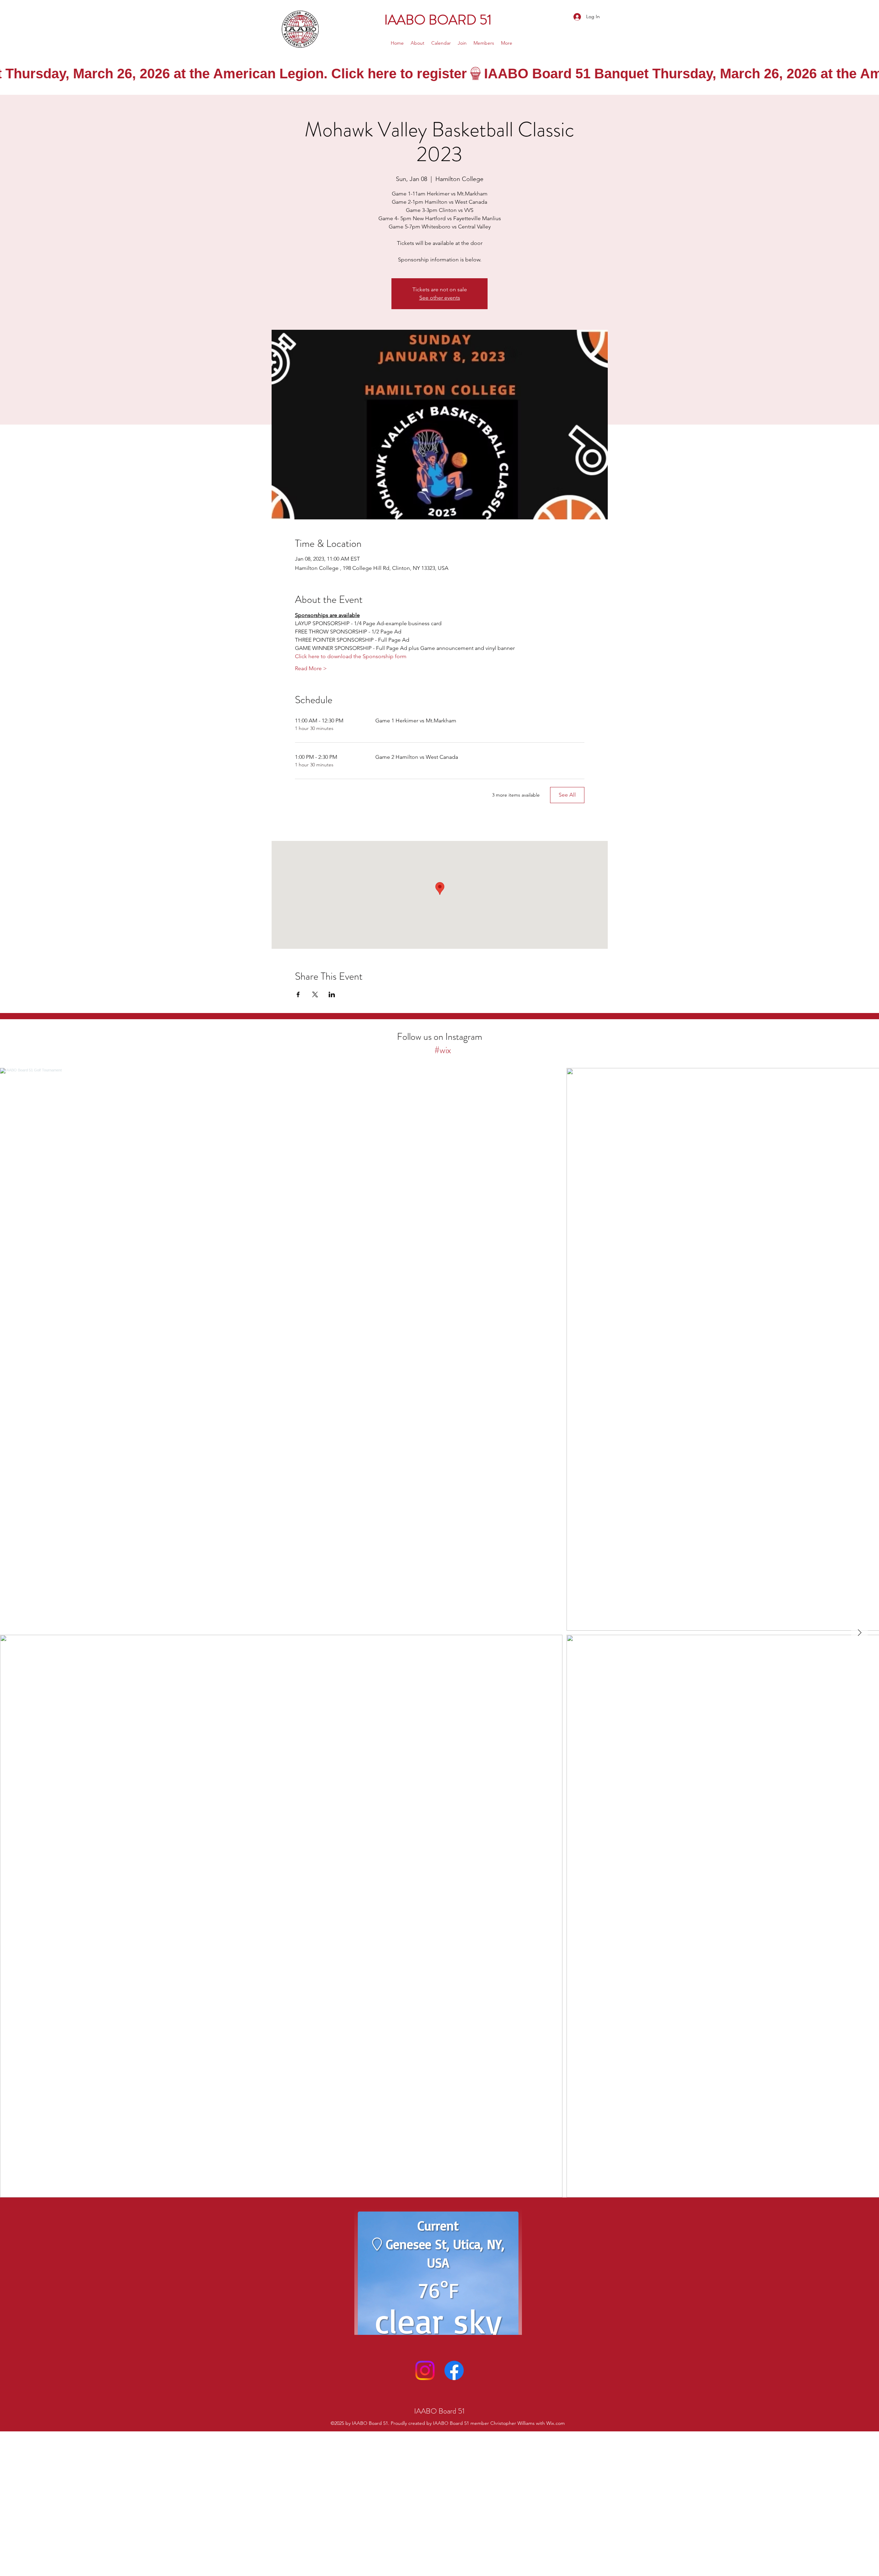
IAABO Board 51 (440, 2545)
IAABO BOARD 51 (439, 20)
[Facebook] (454, 2504)
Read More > (311, 668)
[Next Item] (859, 1633)
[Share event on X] (315, 994)
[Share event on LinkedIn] (332, 994)
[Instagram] (425, 2504)
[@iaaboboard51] (429, 1050)
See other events (440, 298)
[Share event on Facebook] (298, 994)
